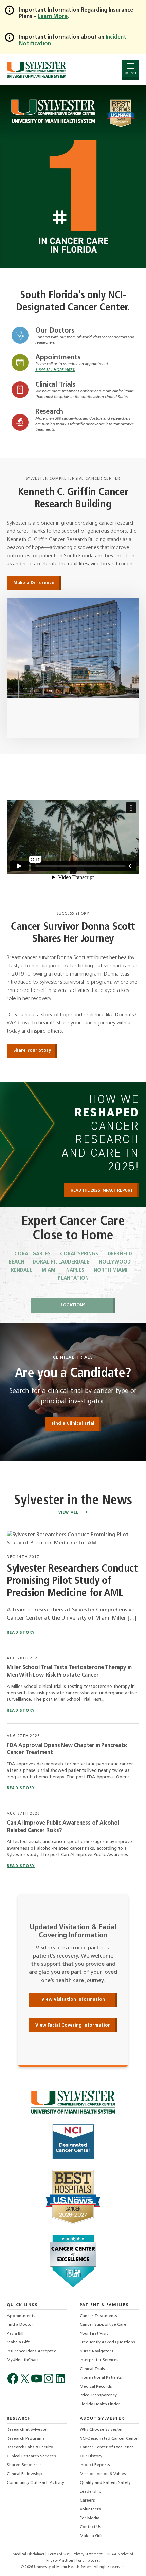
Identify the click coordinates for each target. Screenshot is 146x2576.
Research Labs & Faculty (30, 2447)
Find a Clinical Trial (73, 1423)
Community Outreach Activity (35, 2483)
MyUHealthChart (23, 2360)
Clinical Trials (55, 385)
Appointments (58, 358)
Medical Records (96, 2387)
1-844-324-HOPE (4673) (55, 370)
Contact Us (90, 2527)
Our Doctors (55, 331)
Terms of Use (59, 2554)
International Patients (101, 2378)
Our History (91, 2456)
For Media (90, 2518)
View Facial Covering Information (73, 2025)
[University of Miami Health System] (36, 70)
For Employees (88, 2561)
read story (21, 1633)
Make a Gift (18, 2342)
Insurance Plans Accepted (32, 2351)
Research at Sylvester (28, 2430)
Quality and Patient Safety (105, 2483)
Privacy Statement (88, 2554)
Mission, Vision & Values (103, 2474)
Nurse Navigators (97, 2351)
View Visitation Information (73, 1999)
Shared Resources (24, 2465)
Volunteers (90, 2509)
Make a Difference (34, 583)
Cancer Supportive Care (103, 2325)
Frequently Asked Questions (107, 2342)
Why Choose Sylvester (101, 2430)
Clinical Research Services (31, 2456)
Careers (87, 2501)
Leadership (91, 2492)
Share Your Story (32, 1050)
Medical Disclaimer (29, 2554)
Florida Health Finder (100, 2404)
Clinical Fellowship (24, 2474)
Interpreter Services (99, 2360)
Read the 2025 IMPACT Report (102, 1190)
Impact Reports (95, 2465)
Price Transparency (98, 2395)
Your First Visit (94, 2334)
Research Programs (26, 2439)
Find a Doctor (20, 2325)
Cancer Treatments (98, 2316)
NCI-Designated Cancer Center (109, 2439)
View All (69, 1513)
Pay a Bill (15, 2334)
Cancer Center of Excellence (107, 2447)
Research (49, 412)
